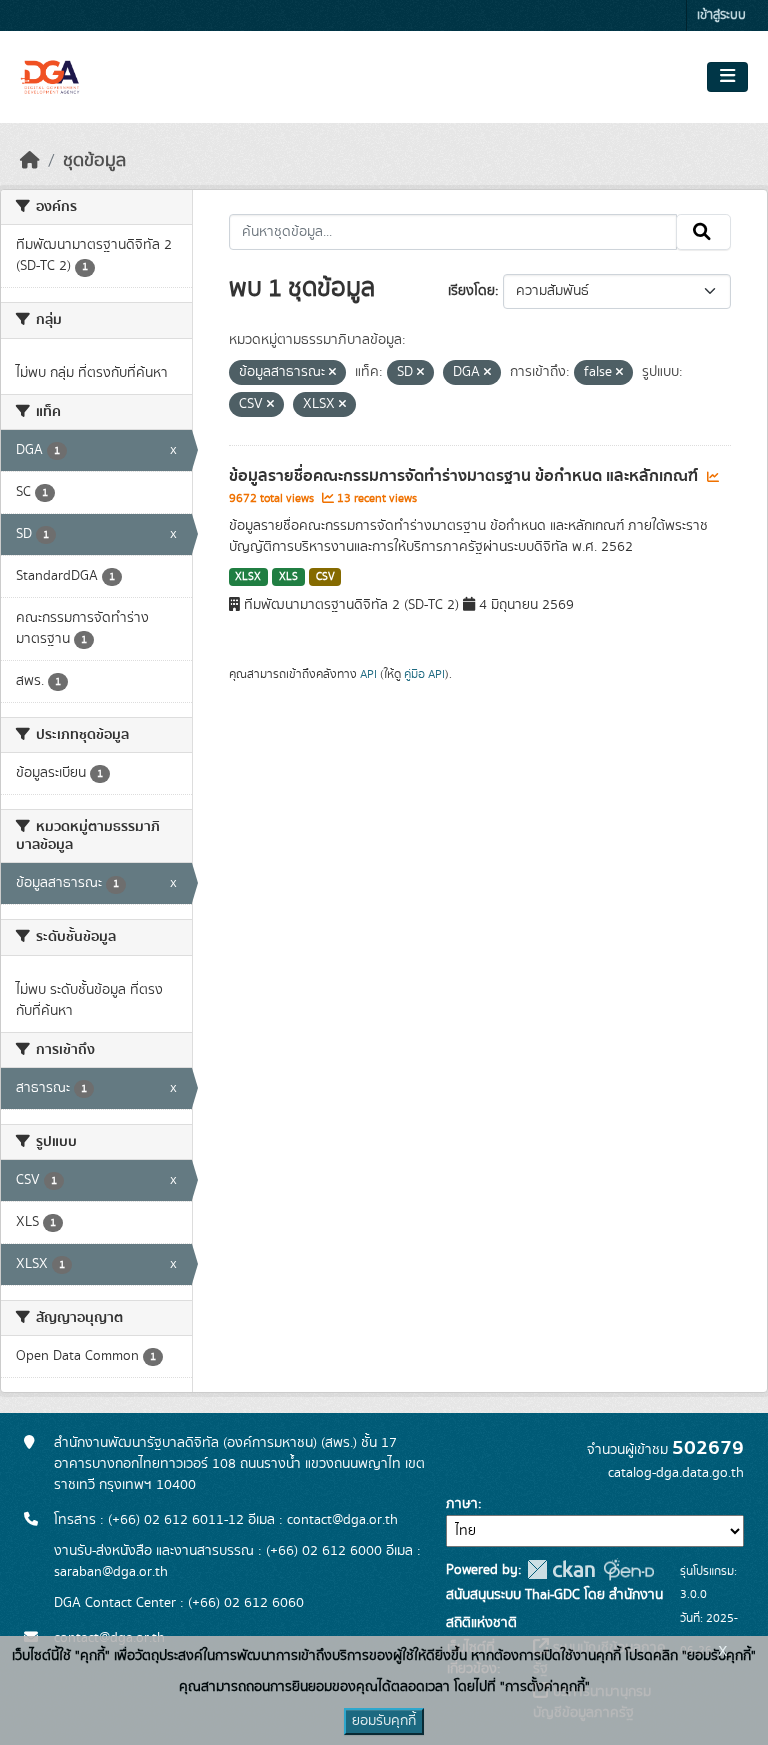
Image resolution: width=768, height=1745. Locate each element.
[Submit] (703, 232)
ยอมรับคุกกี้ (384, 1721)
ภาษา (462, 1504)
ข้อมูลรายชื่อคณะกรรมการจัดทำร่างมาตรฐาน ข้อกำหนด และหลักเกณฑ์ (465, 476)
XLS (288, 577)
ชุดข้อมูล (94, 161)
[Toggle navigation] (727, 77)
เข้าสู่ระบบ (721, 15)
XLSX (248, 577)
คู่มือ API (424, 674)
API (368, 674)
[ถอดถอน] (332, 373)
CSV (325, 577)
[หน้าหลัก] (30, 161)
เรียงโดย (471, 291)
